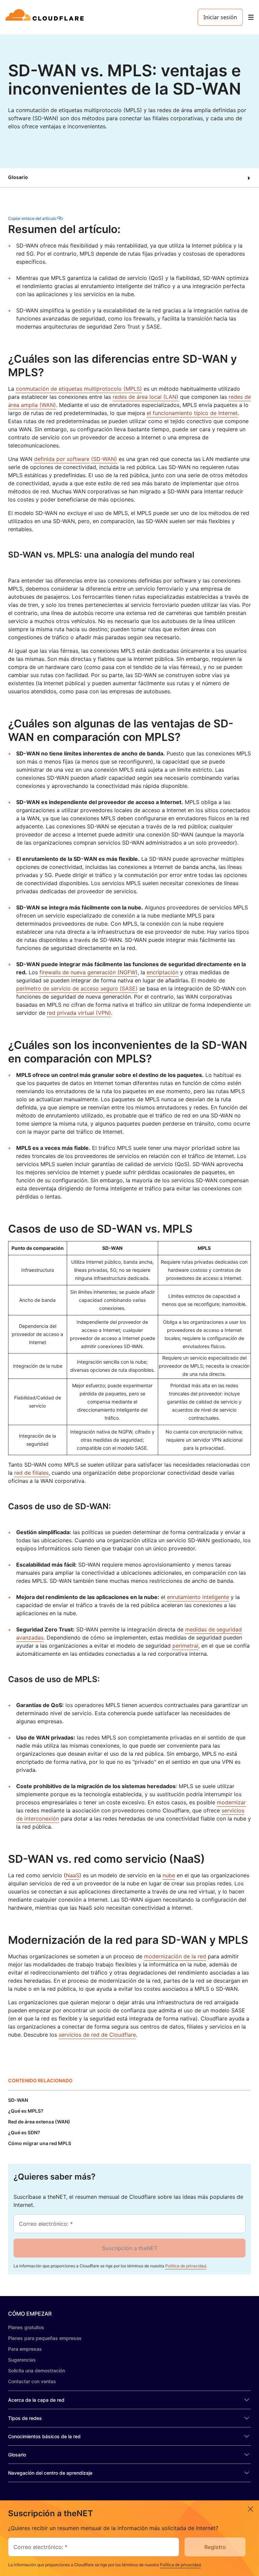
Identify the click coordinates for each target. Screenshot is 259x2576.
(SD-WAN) (104, 459)
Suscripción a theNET (130, 2248)
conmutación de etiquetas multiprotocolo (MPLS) (79, 389)
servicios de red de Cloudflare (97, 2035)
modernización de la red (175, 1956)
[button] (129, 178)
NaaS (73, 1875)
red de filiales (31, 1473)
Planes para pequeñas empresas (45, 2338)
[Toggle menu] (251, 17)
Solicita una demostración (37, 2371)
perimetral (185, 1646)
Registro (215, 2547)
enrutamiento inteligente (198, 1597)
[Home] (46, 17)
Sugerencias (22, 2360)
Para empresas (25, 2349)
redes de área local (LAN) (146, 397)
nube (169, 1875)
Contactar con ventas (32, 2381)
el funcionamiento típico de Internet (192, 413)
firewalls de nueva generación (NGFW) (89, 972)
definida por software (62, 459)
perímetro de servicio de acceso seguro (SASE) (77, 988)
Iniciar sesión (220, 17)
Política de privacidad (186, 2266)
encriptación (163, 972)
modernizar (231, 1802)
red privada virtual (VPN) (79, 1013)
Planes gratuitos (26, 2327)
